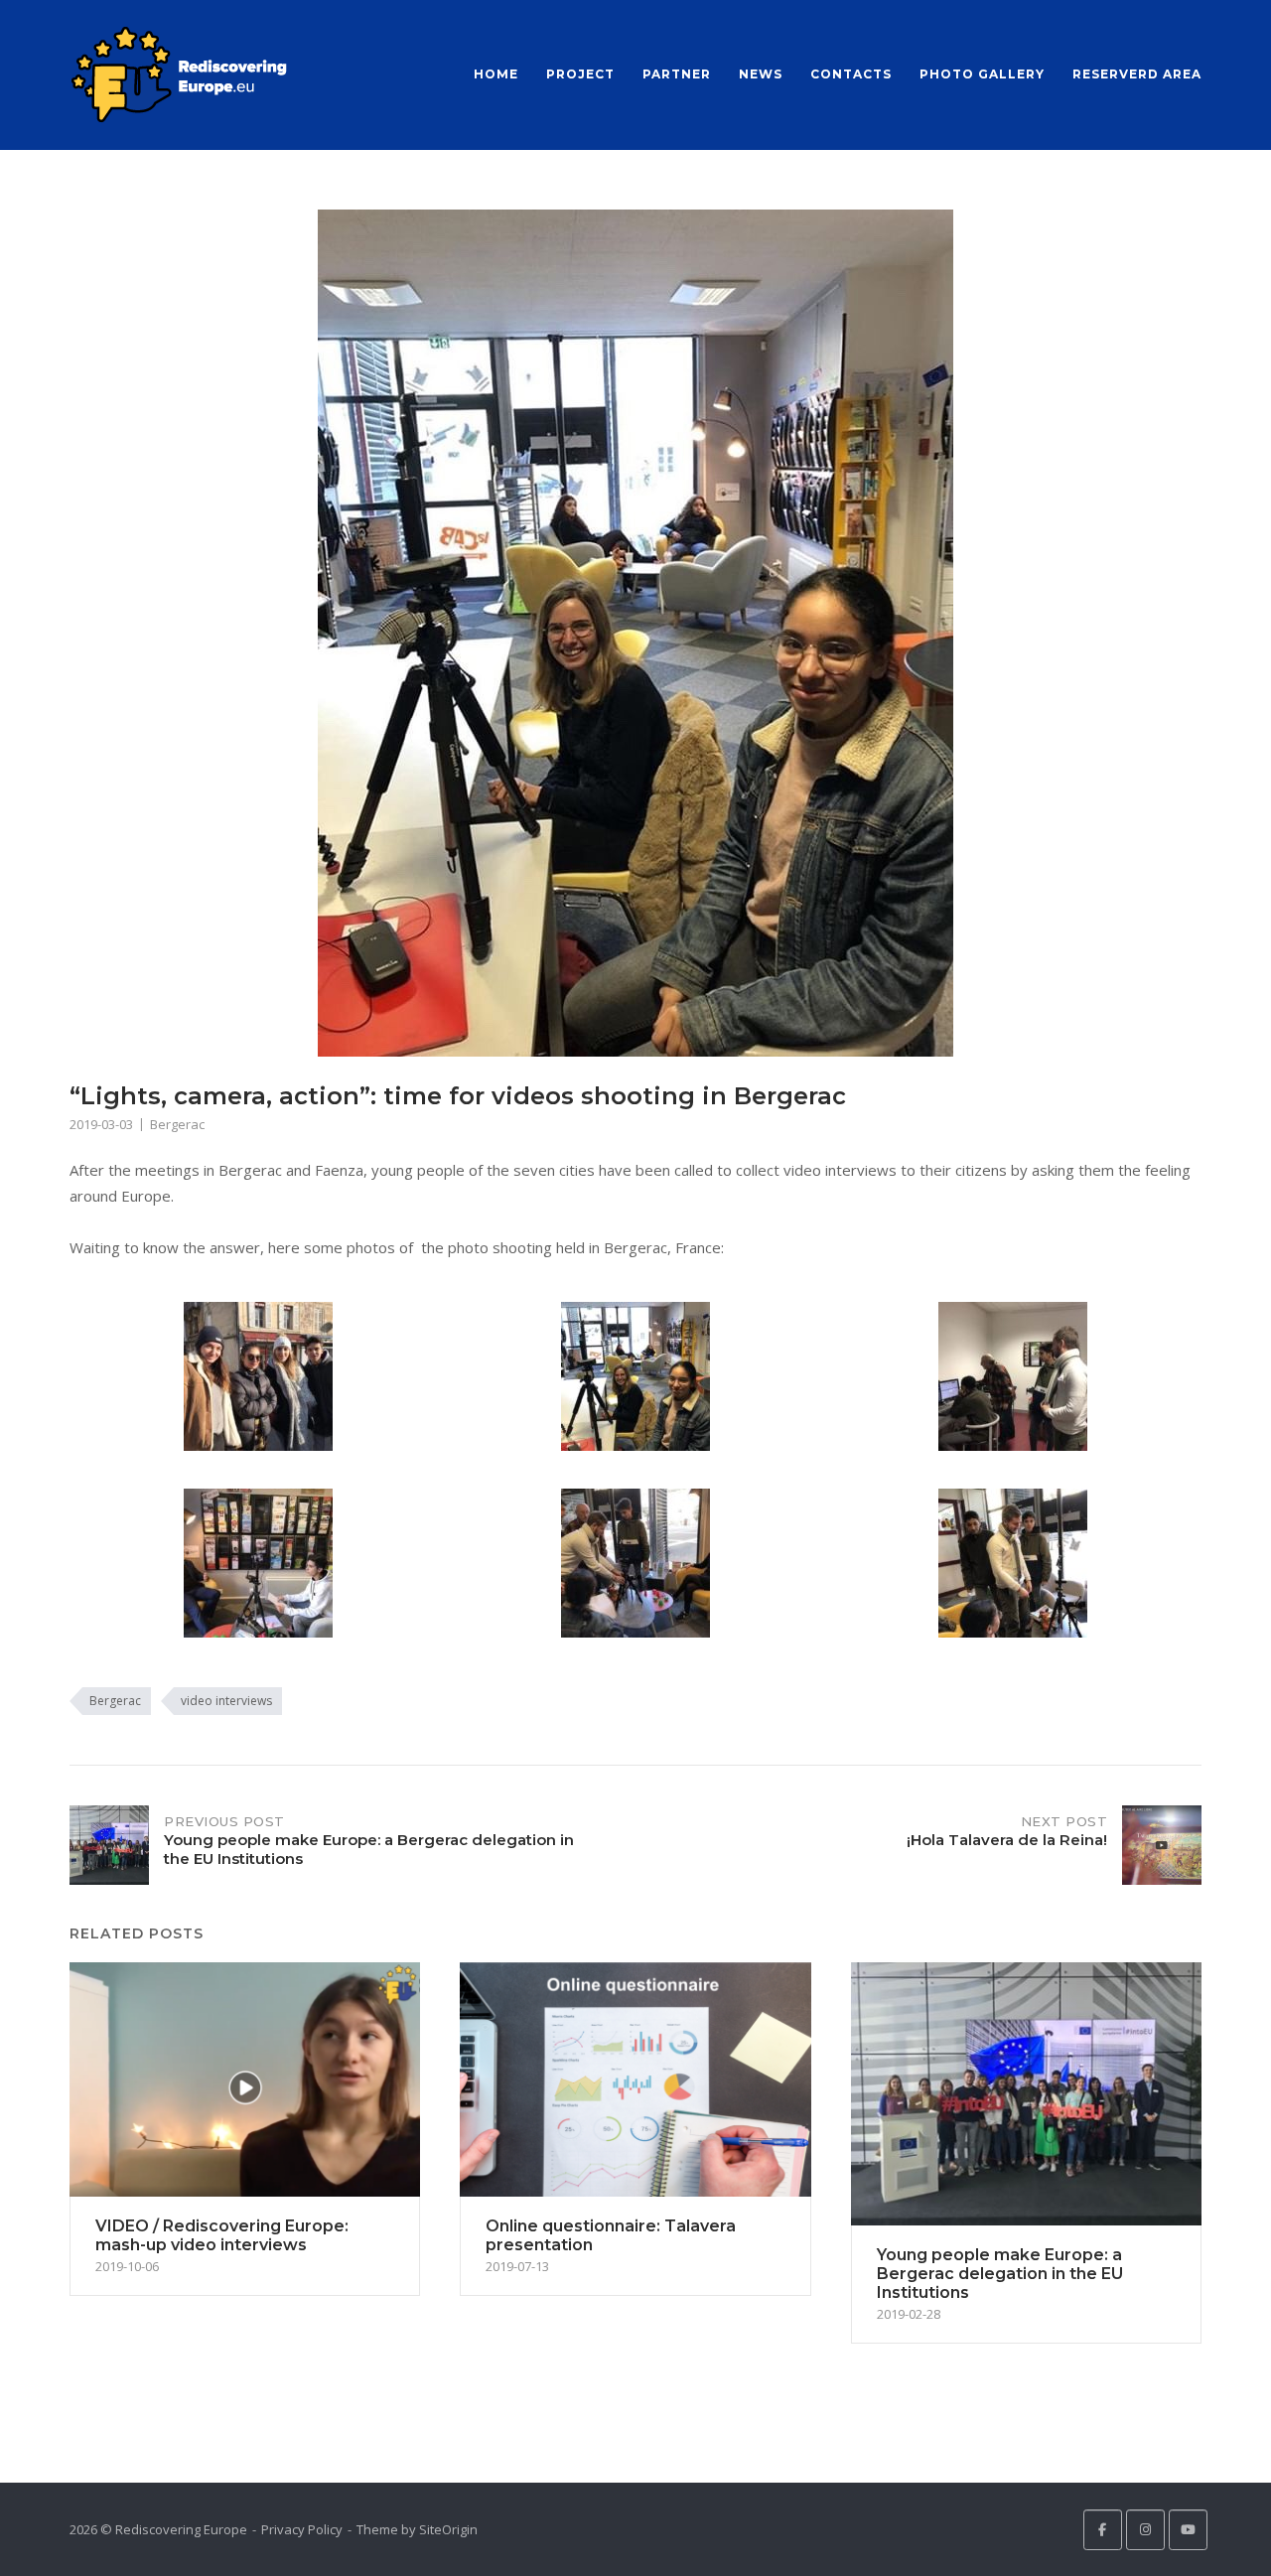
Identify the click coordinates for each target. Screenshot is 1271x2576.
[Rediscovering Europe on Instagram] (1145, 2530)
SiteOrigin (448, 2529)
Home (496, 74)
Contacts (851, 74)
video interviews (226, 1701)
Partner (677, 74)
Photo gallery (982, 74)
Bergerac (177, 1124)
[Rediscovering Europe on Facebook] (1103, 2530)
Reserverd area (1137, 74)
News (761, 74)
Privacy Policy (302, 2529)
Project (580, 74)
